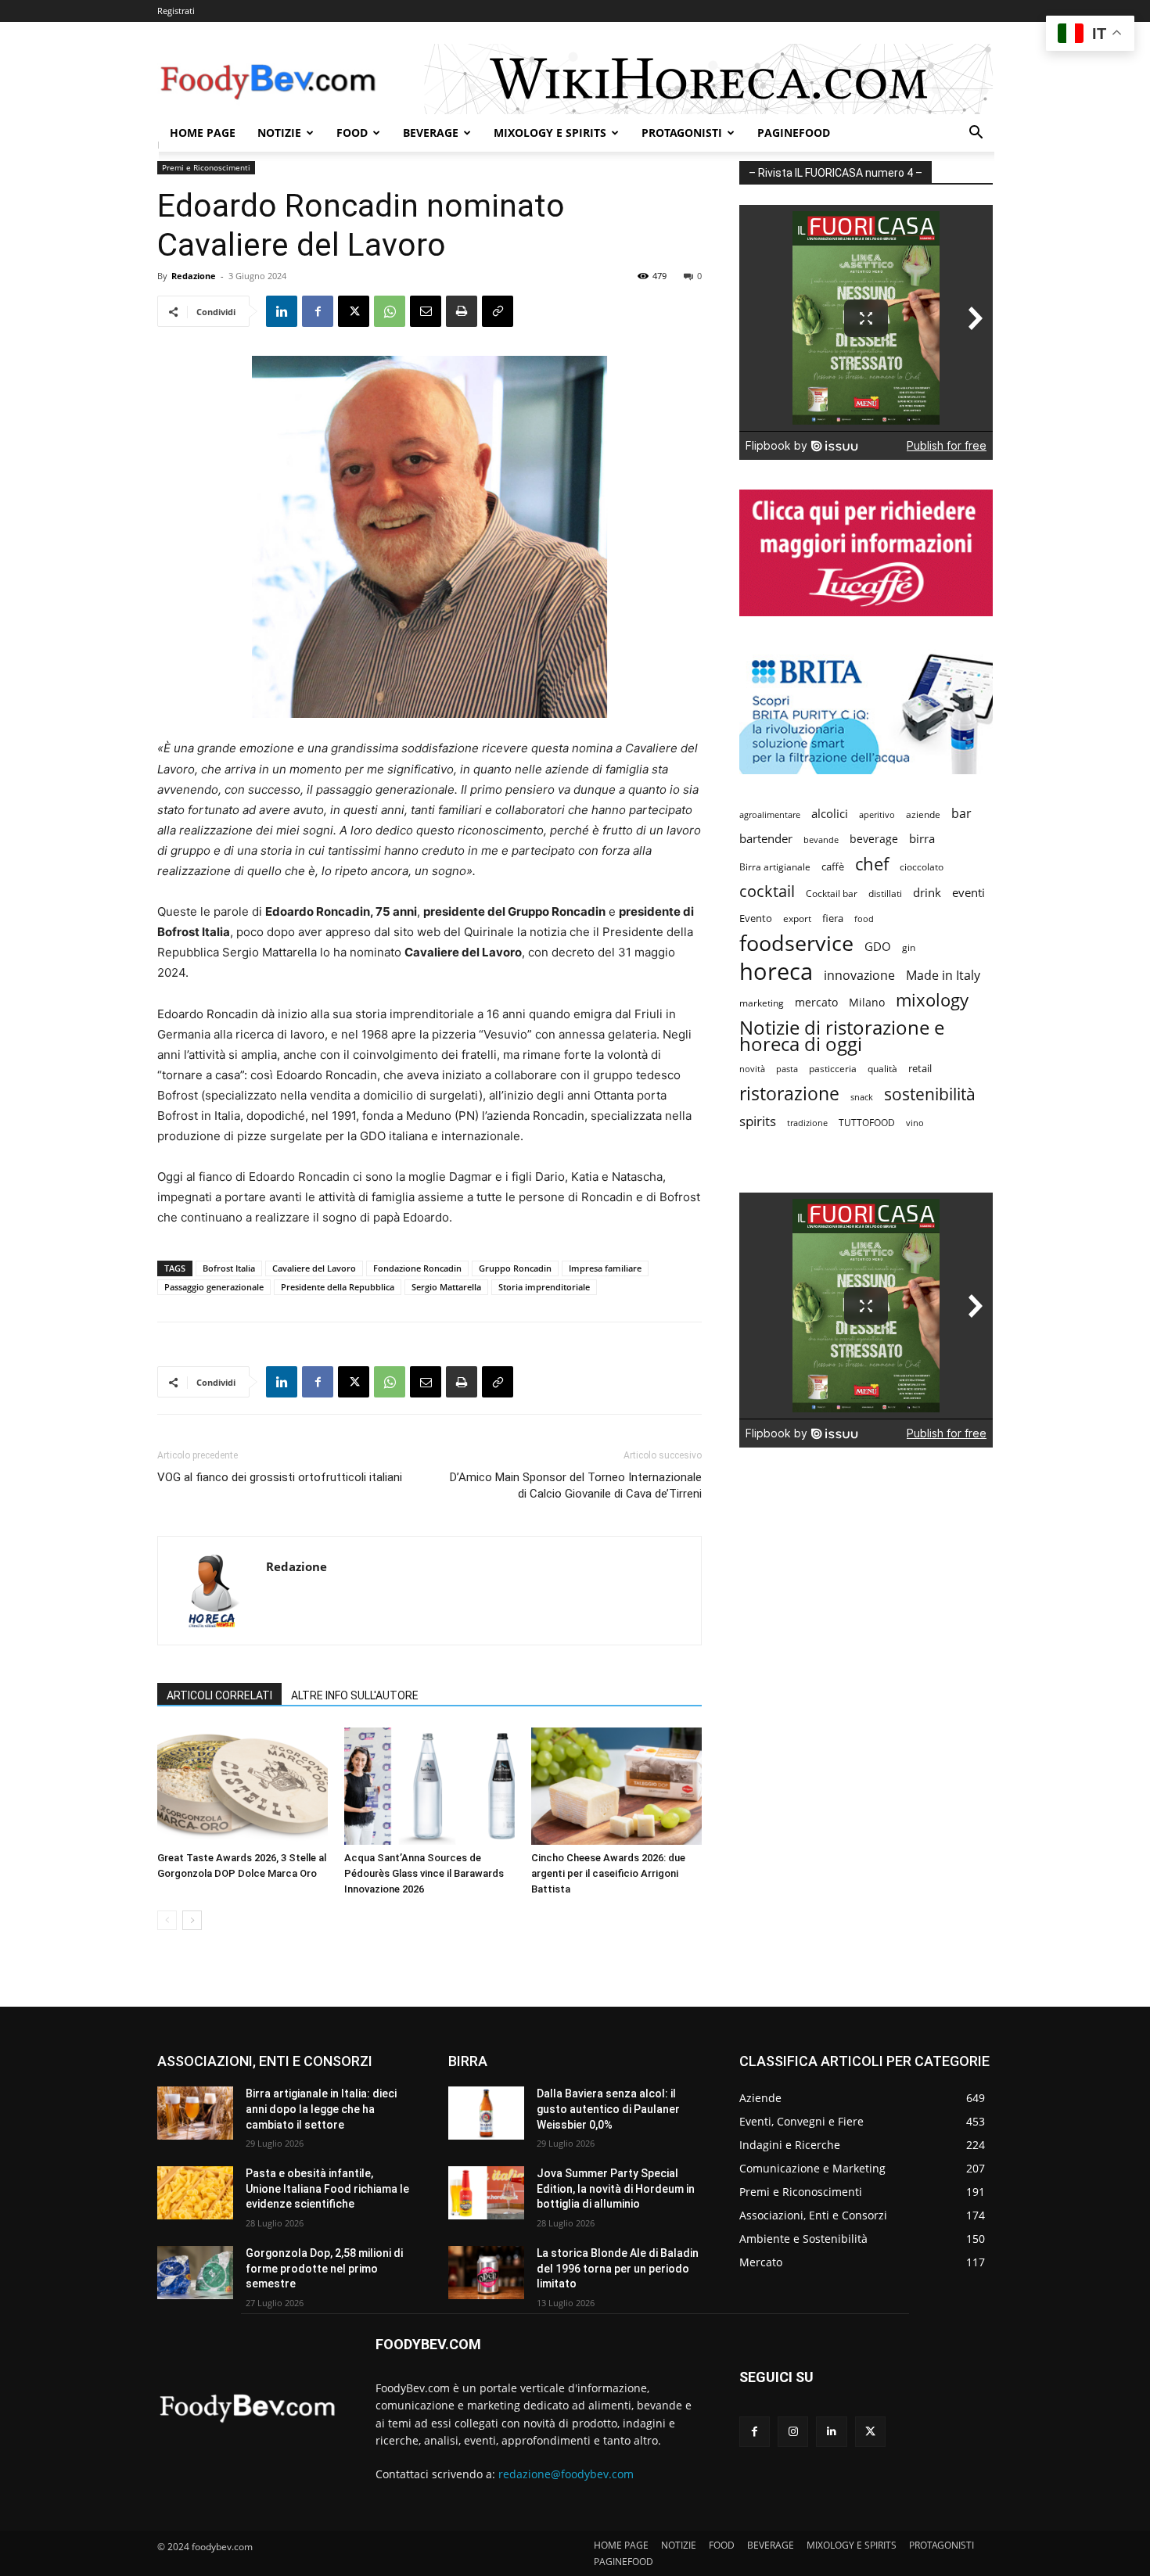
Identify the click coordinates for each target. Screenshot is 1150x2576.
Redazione (194, 276)
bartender (766, 838)
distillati (885, 893)
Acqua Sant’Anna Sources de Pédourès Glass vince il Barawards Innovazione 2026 (424, 1873)
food (864, 918)
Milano (867, 1002)
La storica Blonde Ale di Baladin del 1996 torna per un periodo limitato (618, 2268)
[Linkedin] (282, 311)
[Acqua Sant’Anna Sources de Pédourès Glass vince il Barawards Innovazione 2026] (429, 1786)
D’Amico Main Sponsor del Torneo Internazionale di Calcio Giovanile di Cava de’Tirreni (576, 1485)
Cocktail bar (832, 893)
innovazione (859, 976)
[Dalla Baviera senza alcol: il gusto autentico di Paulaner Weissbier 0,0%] (486, 2113)
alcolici (830, 813)
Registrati (176, 11)
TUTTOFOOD (867, 1123)
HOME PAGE (203, 133)
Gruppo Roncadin (515, 1268)
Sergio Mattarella (446, 1287)
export (797, 918)
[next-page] (192, 1920)
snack (862, 1097)
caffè (833, 866)
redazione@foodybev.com (566, 2474)
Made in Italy (943, 976)
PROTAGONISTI (682, 133)
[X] (354, 311)
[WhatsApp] (390, 311)
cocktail (767, 891)
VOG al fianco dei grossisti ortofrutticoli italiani (280, 1477)
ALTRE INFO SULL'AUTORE (355, 1695)
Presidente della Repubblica (338, 1287)
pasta (787, 1069)
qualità (882, 1069)
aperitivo (877, 814)
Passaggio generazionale (214, 1287)
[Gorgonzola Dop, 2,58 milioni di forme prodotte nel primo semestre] (195, 2273)
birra (922, 838)
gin (909, 947)
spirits (758, 1121)
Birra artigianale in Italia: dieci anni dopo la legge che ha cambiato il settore (321, 2109)
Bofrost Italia (229, 1268)
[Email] (426, 311)
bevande (821, 840)
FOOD (352, 133)
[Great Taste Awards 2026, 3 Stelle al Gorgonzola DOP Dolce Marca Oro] (243, 1786)
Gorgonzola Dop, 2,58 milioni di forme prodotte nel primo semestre (324, 2268)
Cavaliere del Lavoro (314, 1268)
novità (752, 1069)
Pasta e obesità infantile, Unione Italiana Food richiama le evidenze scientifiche (327, 2189)
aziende (923, 814)
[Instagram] (793, 2432)
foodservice (796, 943)
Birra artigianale (775, 867)
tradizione (807, 1123)
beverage (874, 839)
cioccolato (922, 867)
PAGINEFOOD (794, 133)
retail (920, 1068)
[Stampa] (462, 311)
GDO (878, 946)
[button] (976, 134)
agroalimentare (770, 814)
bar (961, 814)
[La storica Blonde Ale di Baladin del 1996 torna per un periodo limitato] (486, 2273)
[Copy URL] (498, 311)
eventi (969, 892)
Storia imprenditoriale (544, 1287)
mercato (816, 1002)
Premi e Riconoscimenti (206, 167)
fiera (833, 918)
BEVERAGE (431, 133)
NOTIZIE (279, 133)
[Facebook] (318, 311)
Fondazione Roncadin (417, 1268)
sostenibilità (930, 1094)
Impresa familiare (605, 1268)
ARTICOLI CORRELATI (219, 1695)
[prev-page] (167, 1920)
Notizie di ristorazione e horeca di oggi (842, 1035)
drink (927, 892)
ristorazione (789, 1094)
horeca (776, 972)
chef (872, 864)
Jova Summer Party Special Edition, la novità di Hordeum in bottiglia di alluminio (616, 2189)
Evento (756, 918)
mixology (932, 1000)
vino (915, 1123)
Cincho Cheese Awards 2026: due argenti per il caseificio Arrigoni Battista (608, 1873)
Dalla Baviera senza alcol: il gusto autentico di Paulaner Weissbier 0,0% (608, 2109)
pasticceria (833, 1069)
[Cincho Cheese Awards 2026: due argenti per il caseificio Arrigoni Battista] (616, 1786)
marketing (762, 1003)
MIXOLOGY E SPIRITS (550, 133)
